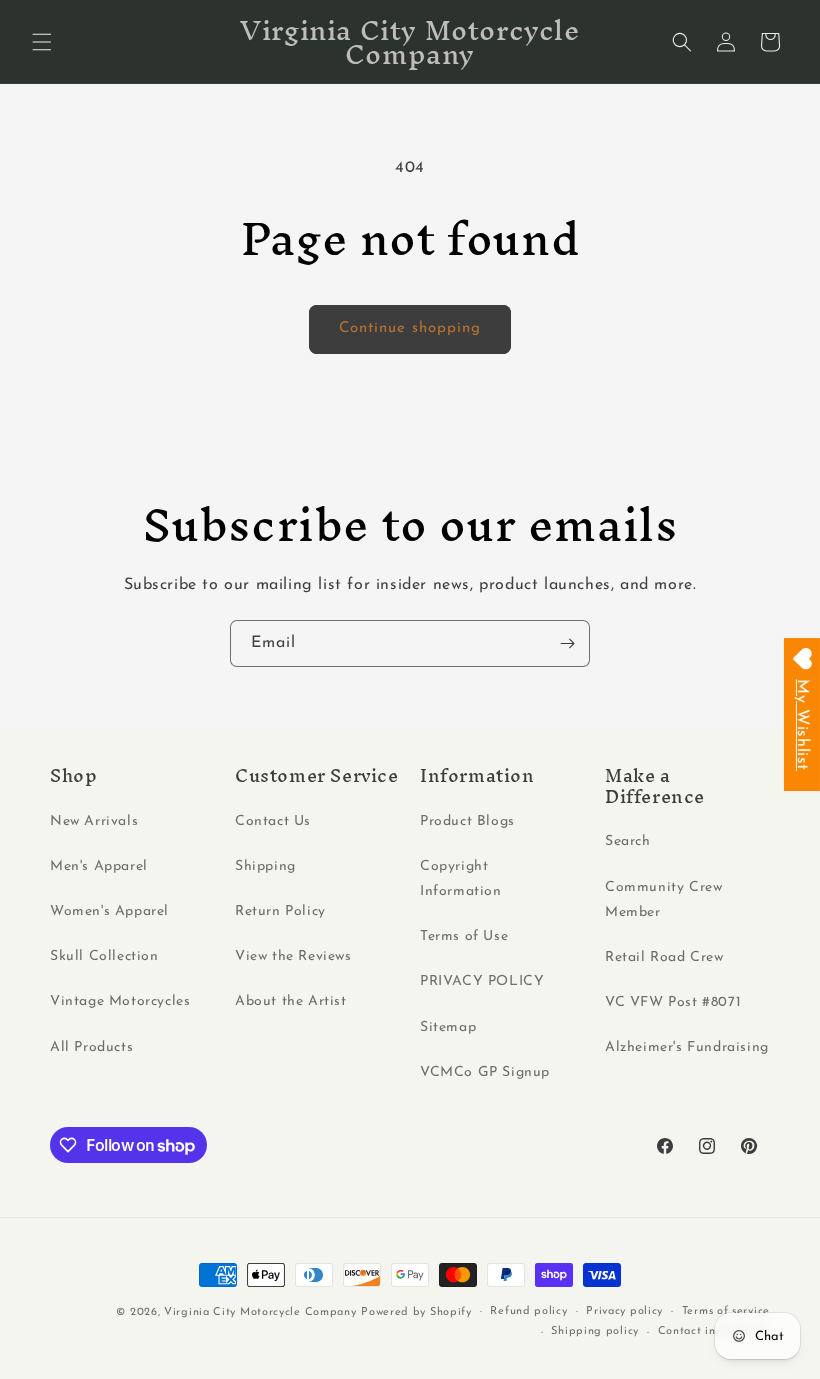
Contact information (714, 1331)
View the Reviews (293, 956)
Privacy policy (624, 1311)
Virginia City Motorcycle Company (260, 1312)
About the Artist (291, 1001)
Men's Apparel (99, 866)
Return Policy (280, 911)
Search (628, 841)
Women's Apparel (109, 911)
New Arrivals (94, 821)
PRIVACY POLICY (482, 981)
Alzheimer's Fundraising (687, 1047)
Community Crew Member (663, 900)
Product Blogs (467, 821)
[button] (42, 42)
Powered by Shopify (416, 1312)
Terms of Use (464, 936)
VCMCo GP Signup (485, 1072)
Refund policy (528, 1311)
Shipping (265, 866)
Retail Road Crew (664, 957)
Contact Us (273, 821)
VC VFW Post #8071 (673, 1002)
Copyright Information (461, 879)
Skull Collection (104, 956)
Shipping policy (595, 1331)
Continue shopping (410, 328)
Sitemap (448, 1027)
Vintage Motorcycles (120, 1001)
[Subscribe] (567, 643)
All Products (91, 1047)
